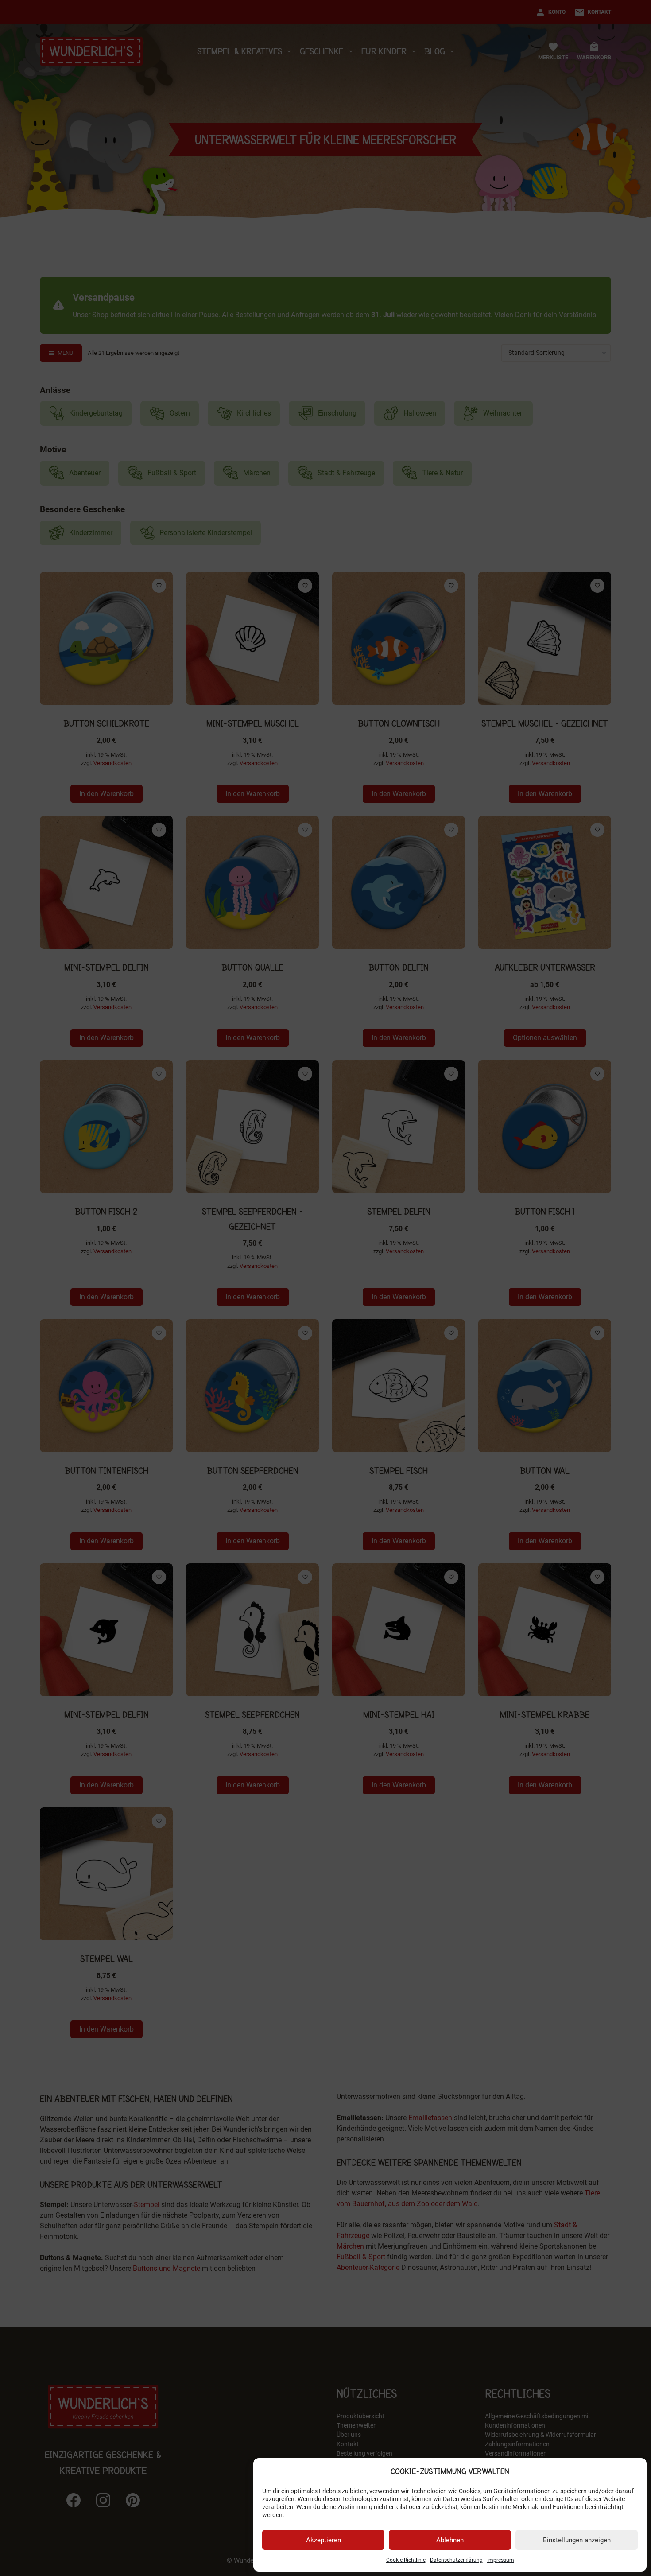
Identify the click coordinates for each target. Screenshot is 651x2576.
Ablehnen (450, 2540)
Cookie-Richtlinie (406, 2560)
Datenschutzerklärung (456, 2560)
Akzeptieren (324, 2540)
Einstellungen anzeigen (577, 2540)
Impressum (501, 2560)
